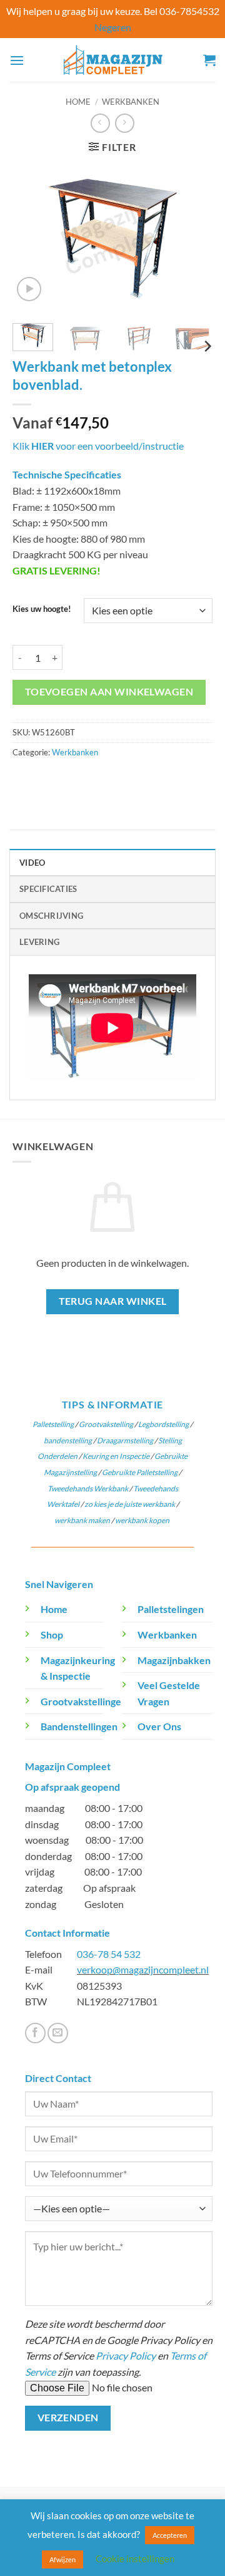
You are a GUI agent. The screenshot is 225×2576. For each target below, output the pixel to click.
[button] (17, 60)
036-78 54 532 (109, 1954)
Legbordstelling (163, 1424)
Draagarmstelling (125, 1441)
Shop (52, 1634)
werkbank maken (82, 1520)
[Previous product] (125, 123)
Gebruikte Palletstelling (140, 1472)
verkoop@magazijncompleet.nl (143, 1969)
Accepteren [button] (170, 2535)
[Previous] (32, 239)
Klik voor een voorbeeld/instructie (98, 446)
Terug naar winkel (113, 1301)
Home (78, 102)
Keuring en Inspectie (116, 1456)
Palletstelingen (171, 1609)
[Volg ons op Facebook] (35, 2033)
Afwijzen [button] (62, 2559)
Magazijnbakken (174, 1660)
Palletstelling (53, 1424)
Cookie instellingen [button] (135, 2559)
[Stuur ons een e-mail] (58, 2033)
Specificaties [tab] (48, 889)
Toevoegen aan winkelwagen (109, 692)
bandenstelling (68, 1441)
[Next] (192, 239)
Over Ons (159, 1726)
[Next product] (100, 123)
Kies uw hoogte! (42, 609)
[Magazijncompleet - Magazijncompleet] (112, 60)
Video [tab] (32, 863)
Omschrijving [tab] (51, 916)
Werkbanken (131, 102)
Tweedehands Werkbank (88, 1489)
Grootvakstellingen (84, 1701)
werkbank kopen (142, 1520)
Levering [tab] (39, 942)
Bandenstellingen (79, 1726)
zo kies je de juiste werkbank (130, 1504)
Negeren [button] (113, 27)
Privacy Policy (126, 2356)
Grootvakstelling (106, 1424)
